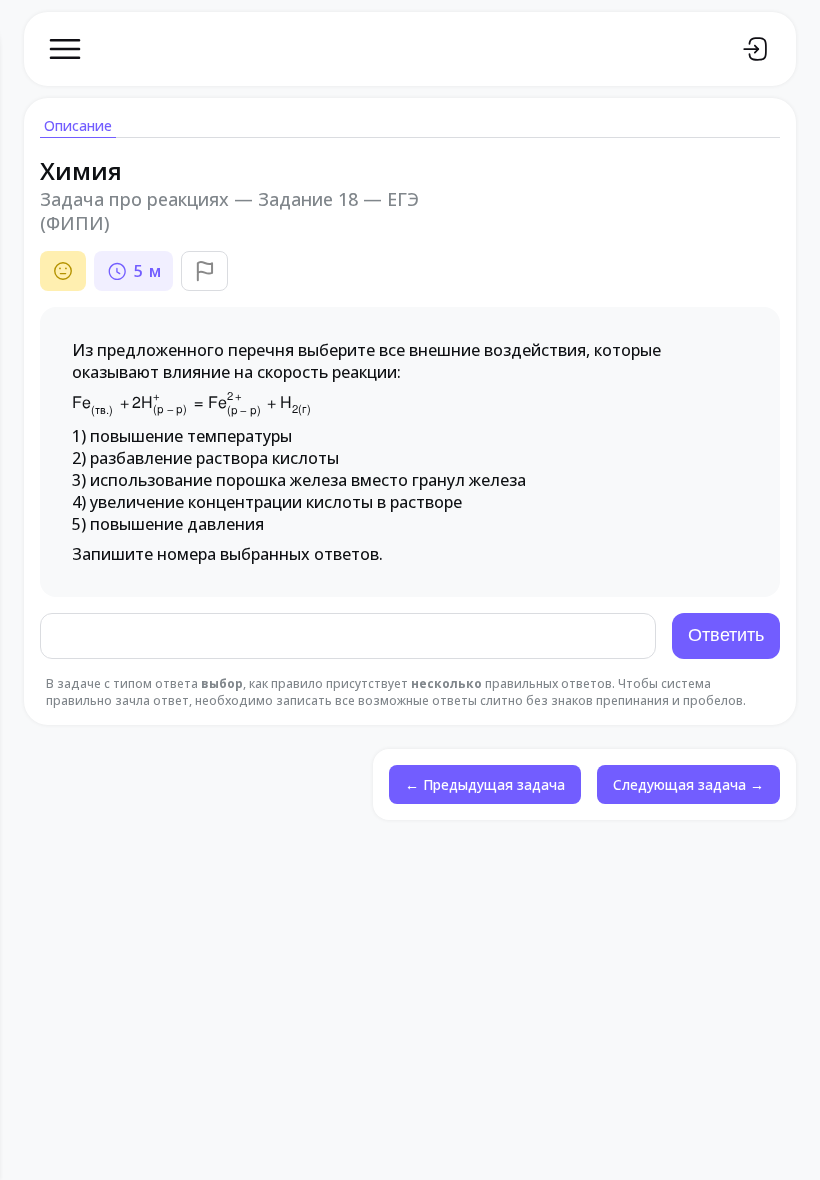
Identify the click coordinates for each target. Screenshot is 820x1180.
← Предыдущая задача (485, 784)
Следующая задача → (688, 784)
